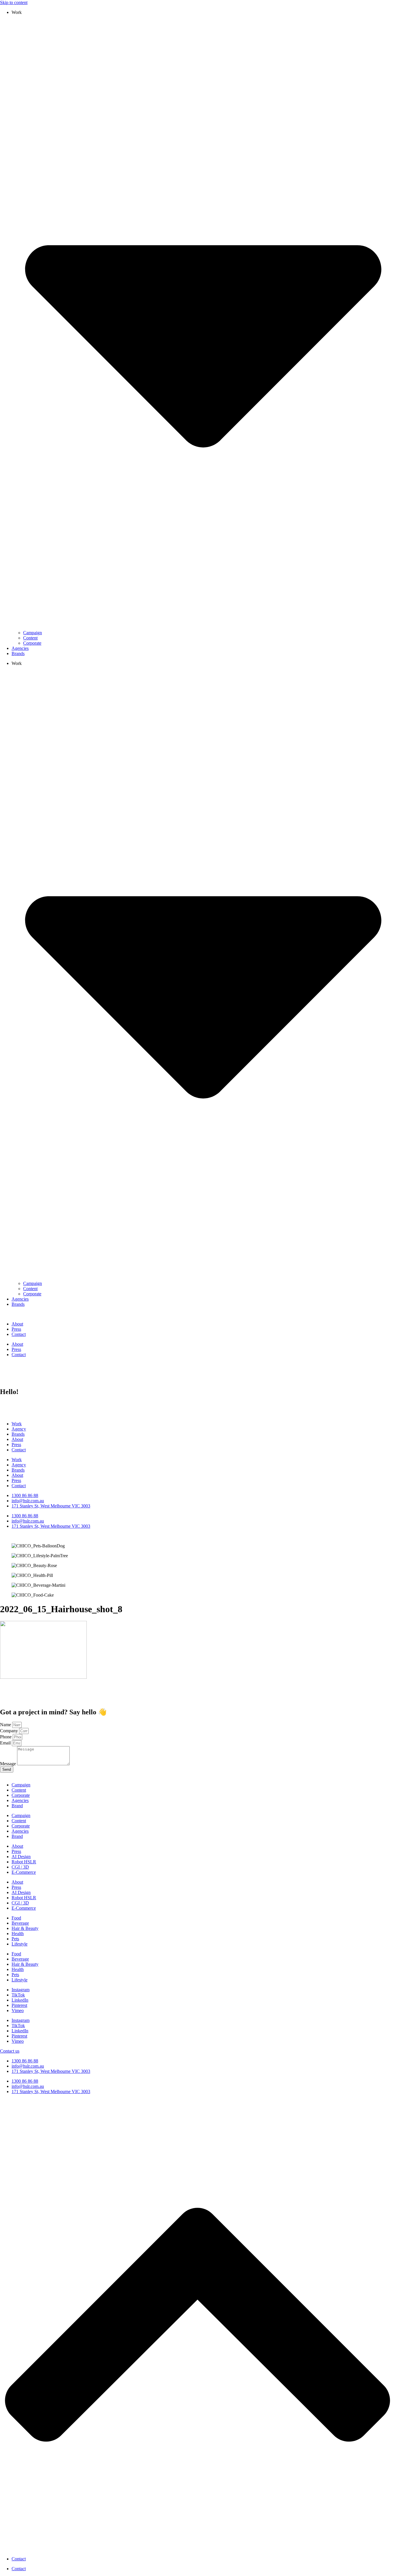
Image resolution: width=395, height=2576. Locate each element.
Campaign (33, 633)
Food (16, 1918)
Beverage (20, 1923)
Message (9, 1764)
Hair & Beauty (25, 1928)
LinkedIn (20, 2000)
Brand (17, 1806)
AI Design (21, 1857)
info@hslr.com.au (28, 2066)
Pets (15, 1939)
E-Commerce (24, 1872)
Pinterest (19, 2005)
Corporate (32, 643)
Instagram (21, 1990)
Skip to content (14, 2)
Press (16, 1329)
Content (30, 638)
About (17, 1324)
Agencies (20, 648)
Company (10, 1731)
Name (6, 1725)
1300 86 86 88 (25, 2061)
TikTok (18, 1995)
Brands (18, 653)
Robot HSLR (24, 1862)
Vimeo (18, 2010)
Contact (19, 1334)
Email (6, 1743)
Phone (6, 1737)
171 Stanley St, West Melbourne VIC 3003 (51, 2071)
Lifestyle (20, 1944)
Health (18, 1934)
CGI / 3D (20, 1867)
